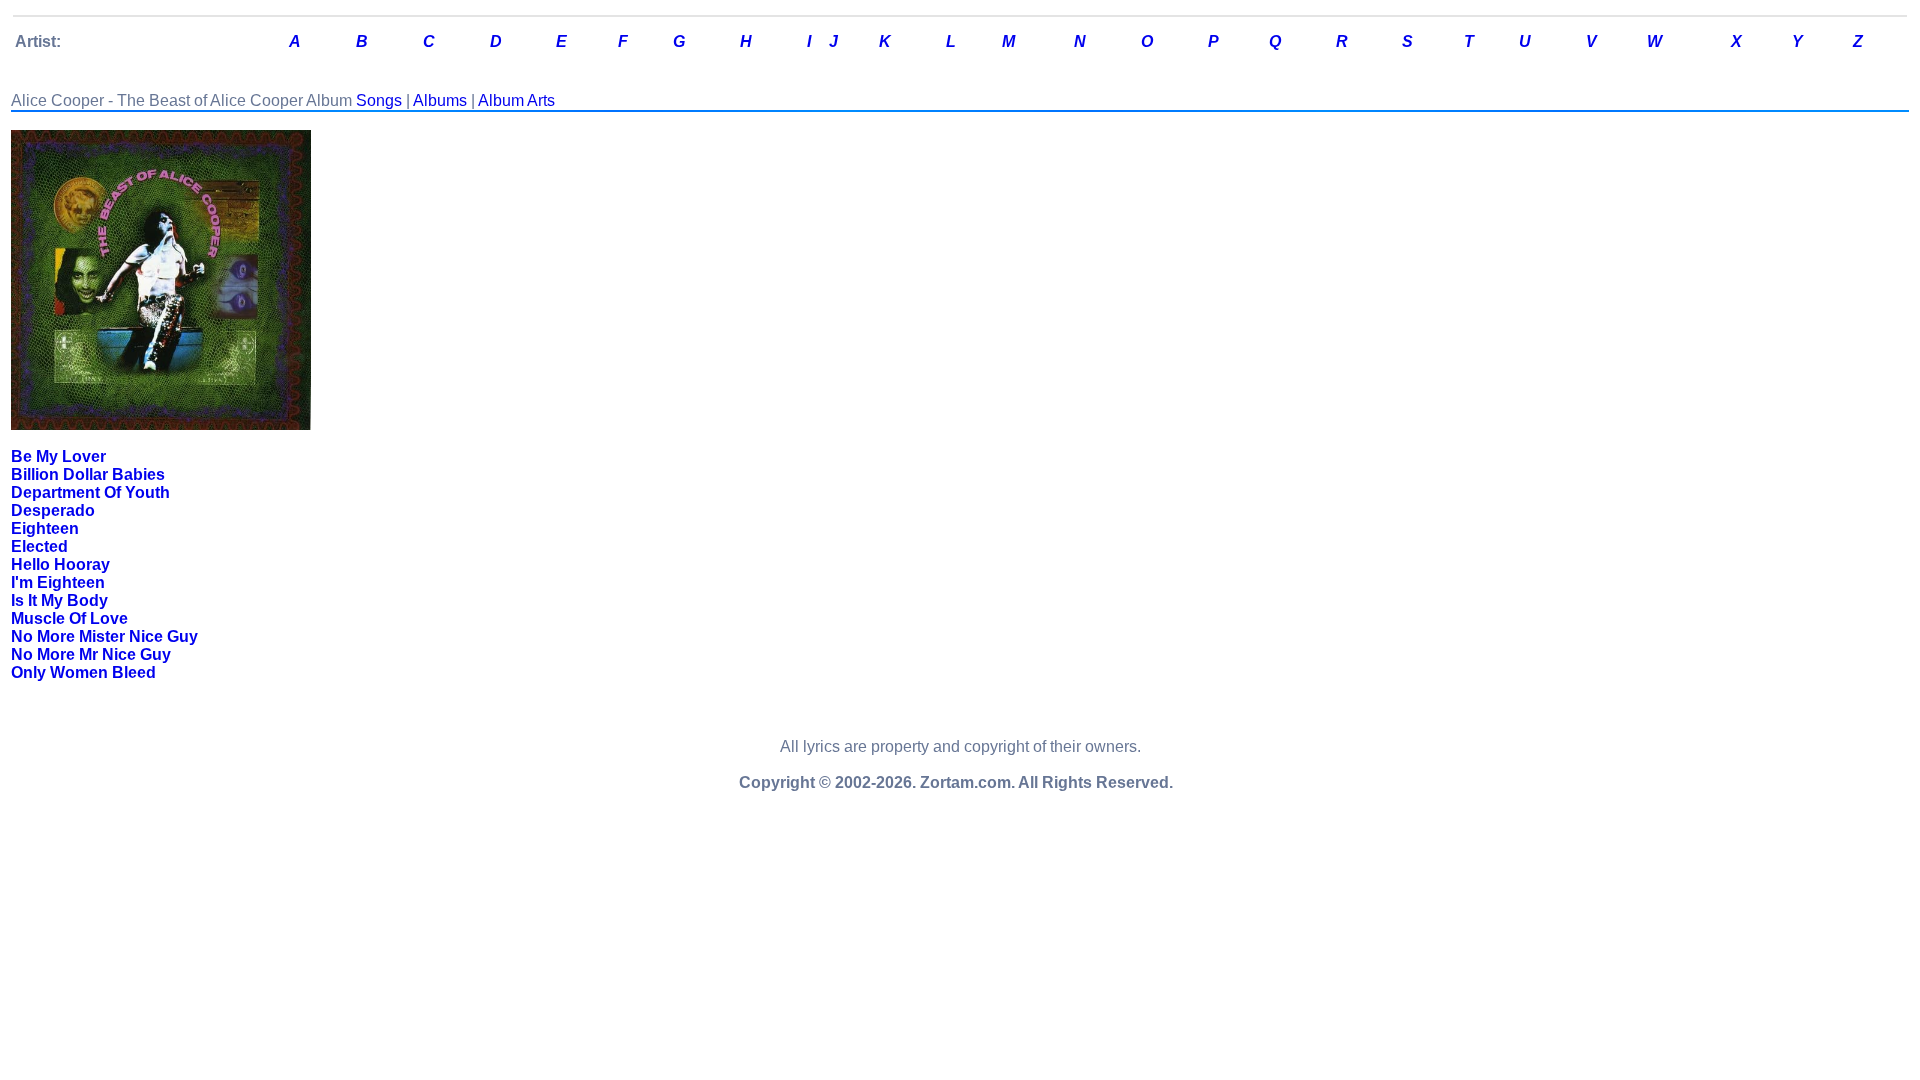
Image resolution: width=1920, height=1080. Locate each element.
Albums (440, 100)
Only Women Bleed (83, 672)
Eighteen (45, 528)
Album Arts (516, 100)
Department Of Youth (90, 492)
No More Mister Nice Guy (104, 636)
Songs (379, 100)
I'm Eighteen (58, 582)
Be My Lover (58, 456)
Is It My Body (59, 600)
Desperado (53, 510)
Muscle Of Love (69, 618)
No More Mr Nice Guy (91, 654)
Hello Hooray (60, 564)
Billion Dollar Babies (88, 474)
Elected (39, 546)
